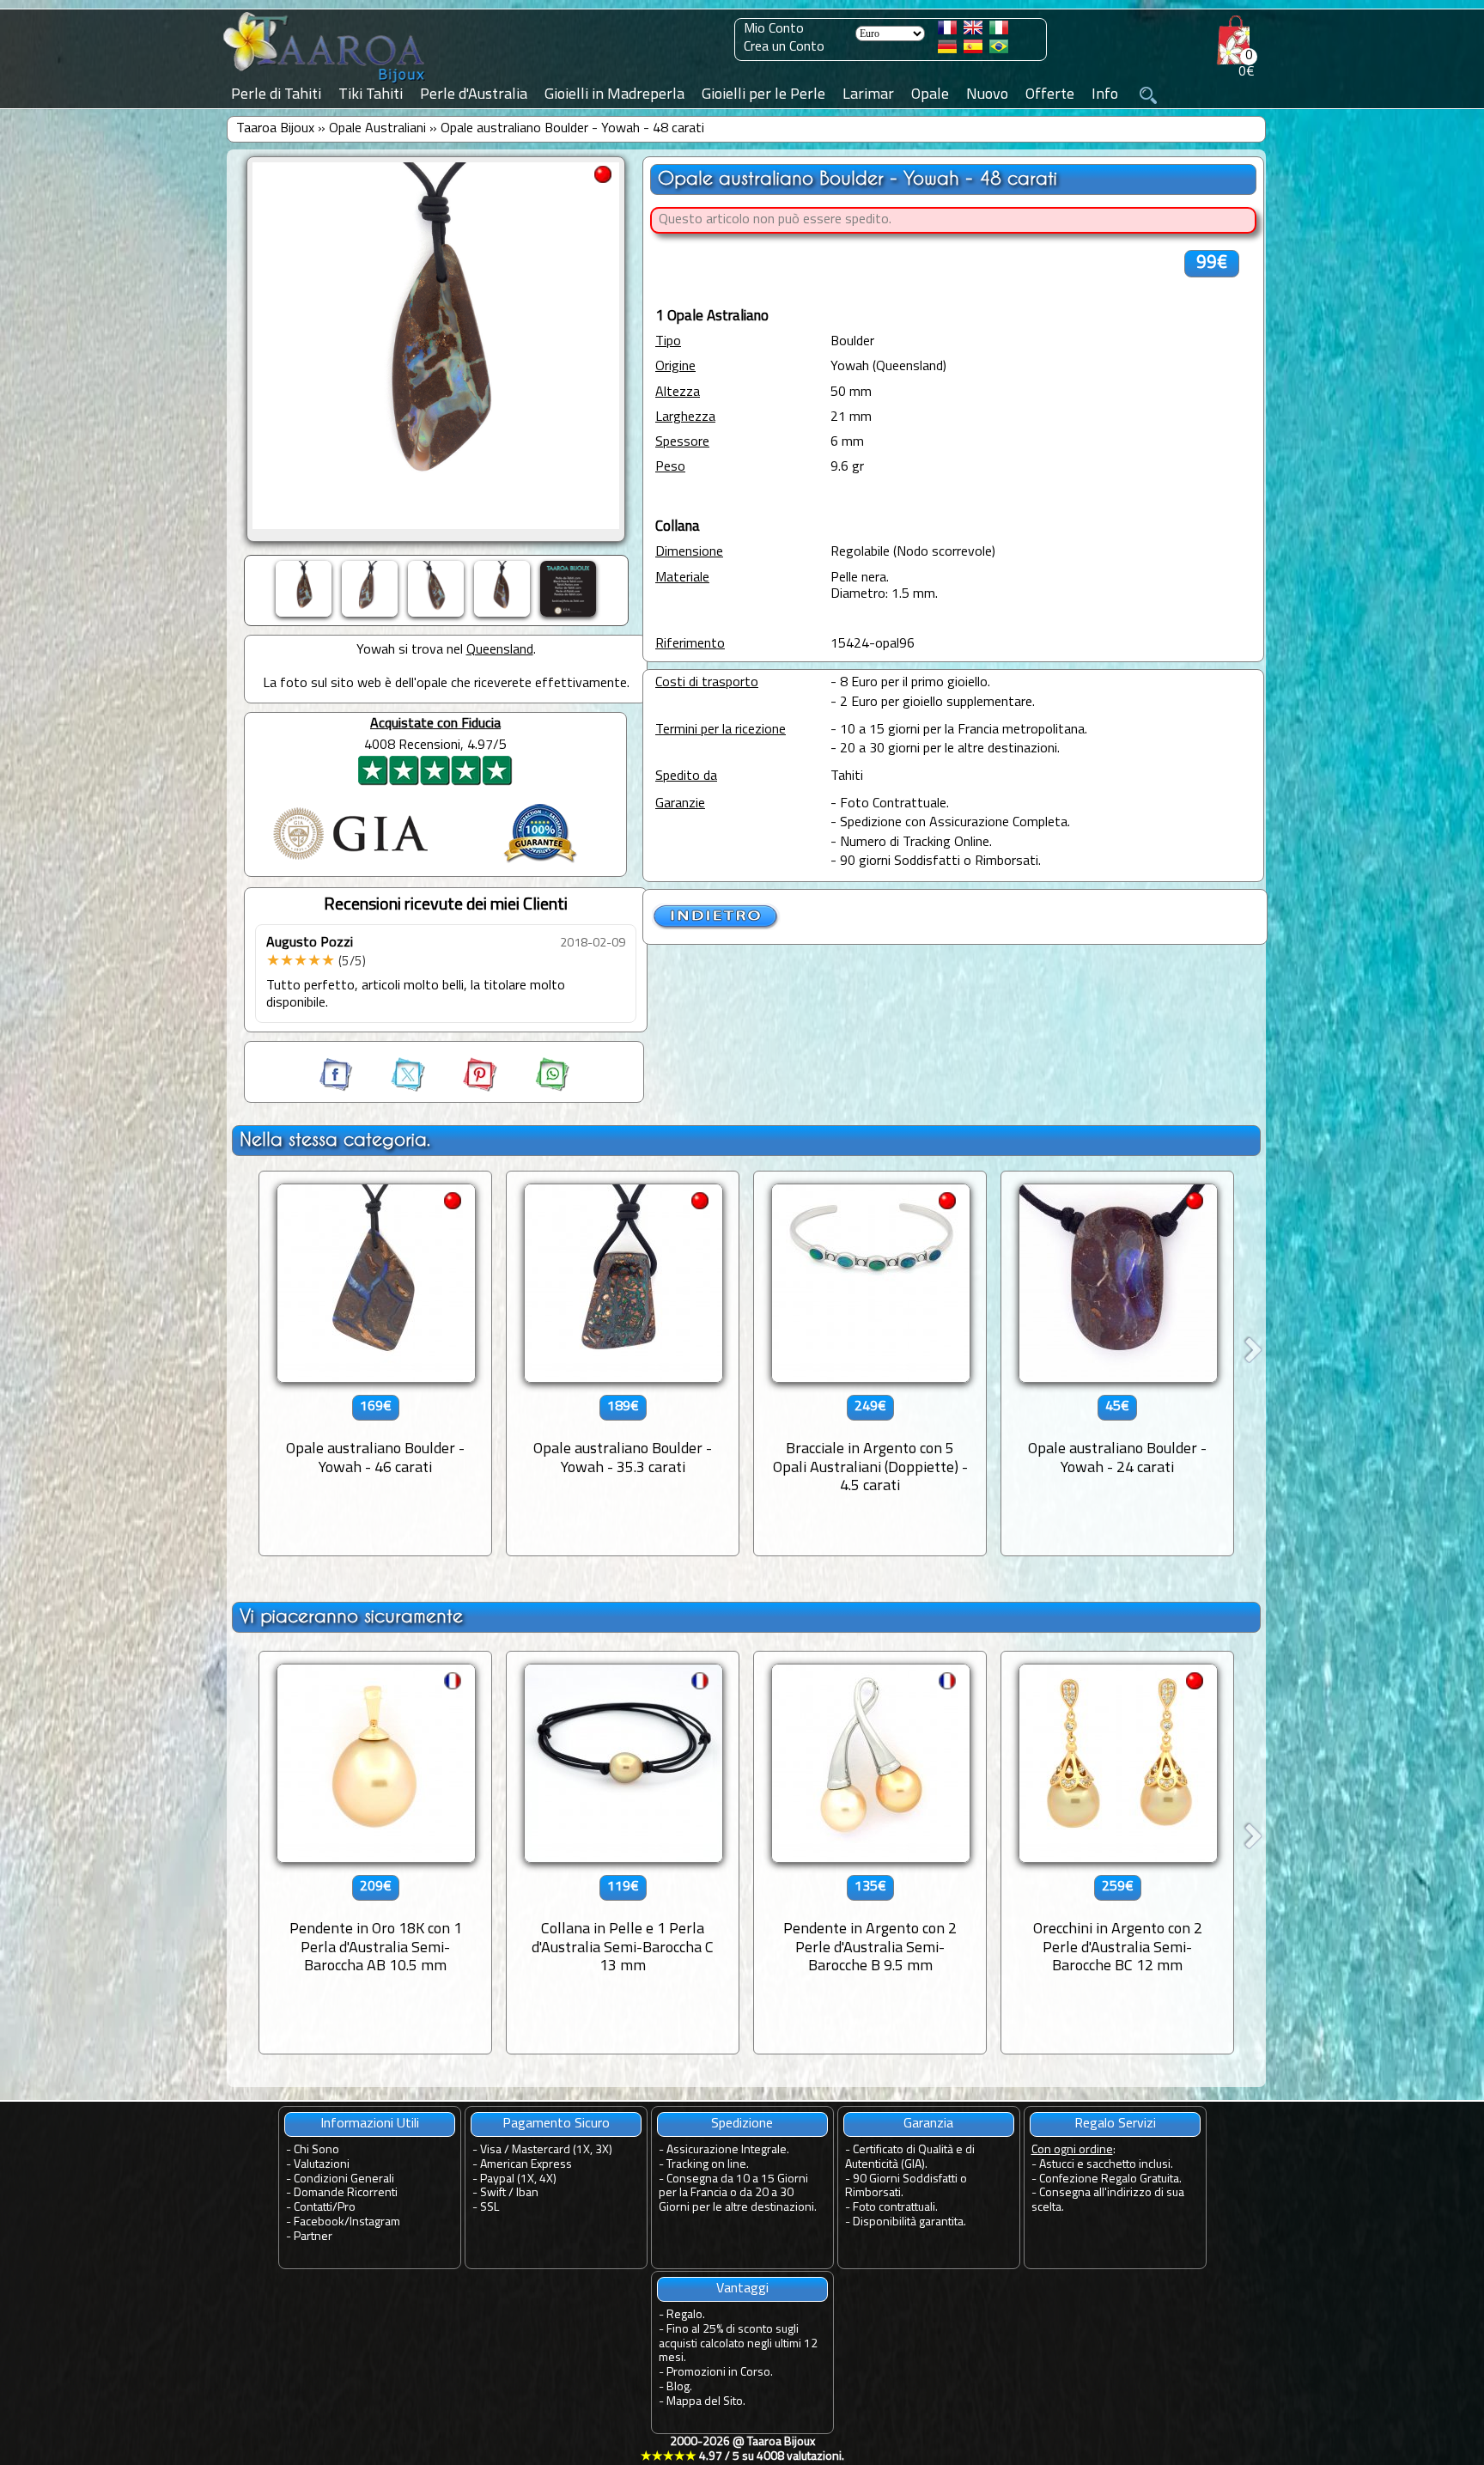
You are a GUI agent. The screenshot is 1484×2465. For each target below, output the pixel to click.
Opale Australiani (377, 129)
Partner (313, 2237)
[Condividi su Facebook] (338, 1088)
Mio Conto (774, 29)
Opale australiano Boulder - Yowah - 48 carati (572, 129)
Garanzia (928, 2124)
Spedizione (742, 2124)
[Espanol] (973, 50)
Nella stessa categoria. (335, 1139)
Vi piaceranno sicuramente (351, 1616)
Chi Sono (316, 2150)
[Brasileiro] (999, 50)
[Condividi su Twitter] (392, 1088)
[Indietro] (716, 927)
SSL (490, 2208)
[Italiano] (999, 31)
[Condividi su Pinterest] (465, 1088)
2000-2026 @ (742, 2450)
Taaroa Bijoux (275, 129)
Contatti (313, 2208)
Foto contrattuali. (895, 2208)
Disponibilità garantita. (909, 2222)
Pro (347, 2208)
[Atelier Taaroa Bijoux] (325, 83)
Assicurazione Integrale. (728, 2150)
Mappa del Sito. (706, 2402)
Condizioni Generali (344, 2179)
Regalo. (686, 2315)
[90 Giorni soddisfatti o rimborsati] (540, 865)
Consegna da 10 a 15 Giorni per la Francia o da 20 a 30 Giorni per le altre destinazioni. (738, 2194)
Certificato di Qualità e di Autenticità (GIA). (910, 2158)
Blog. (679, 2387)
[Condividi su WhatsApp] (535, 1088)
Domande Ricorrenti (346, 2193)
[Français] (947, 31)
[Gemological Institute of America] (350, 861)
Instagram (375, 2222)
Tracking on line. (708, 2165)
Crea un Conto (784, 47)
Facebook (319, 2222)
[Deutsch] (947, 50)
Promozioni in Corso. (720, 2373)
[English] (973, 31)
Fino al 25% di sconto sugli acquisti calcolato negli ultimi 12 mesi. (738, 2344)
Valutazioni (322, 2165)
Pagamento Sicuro (556, 2124)
